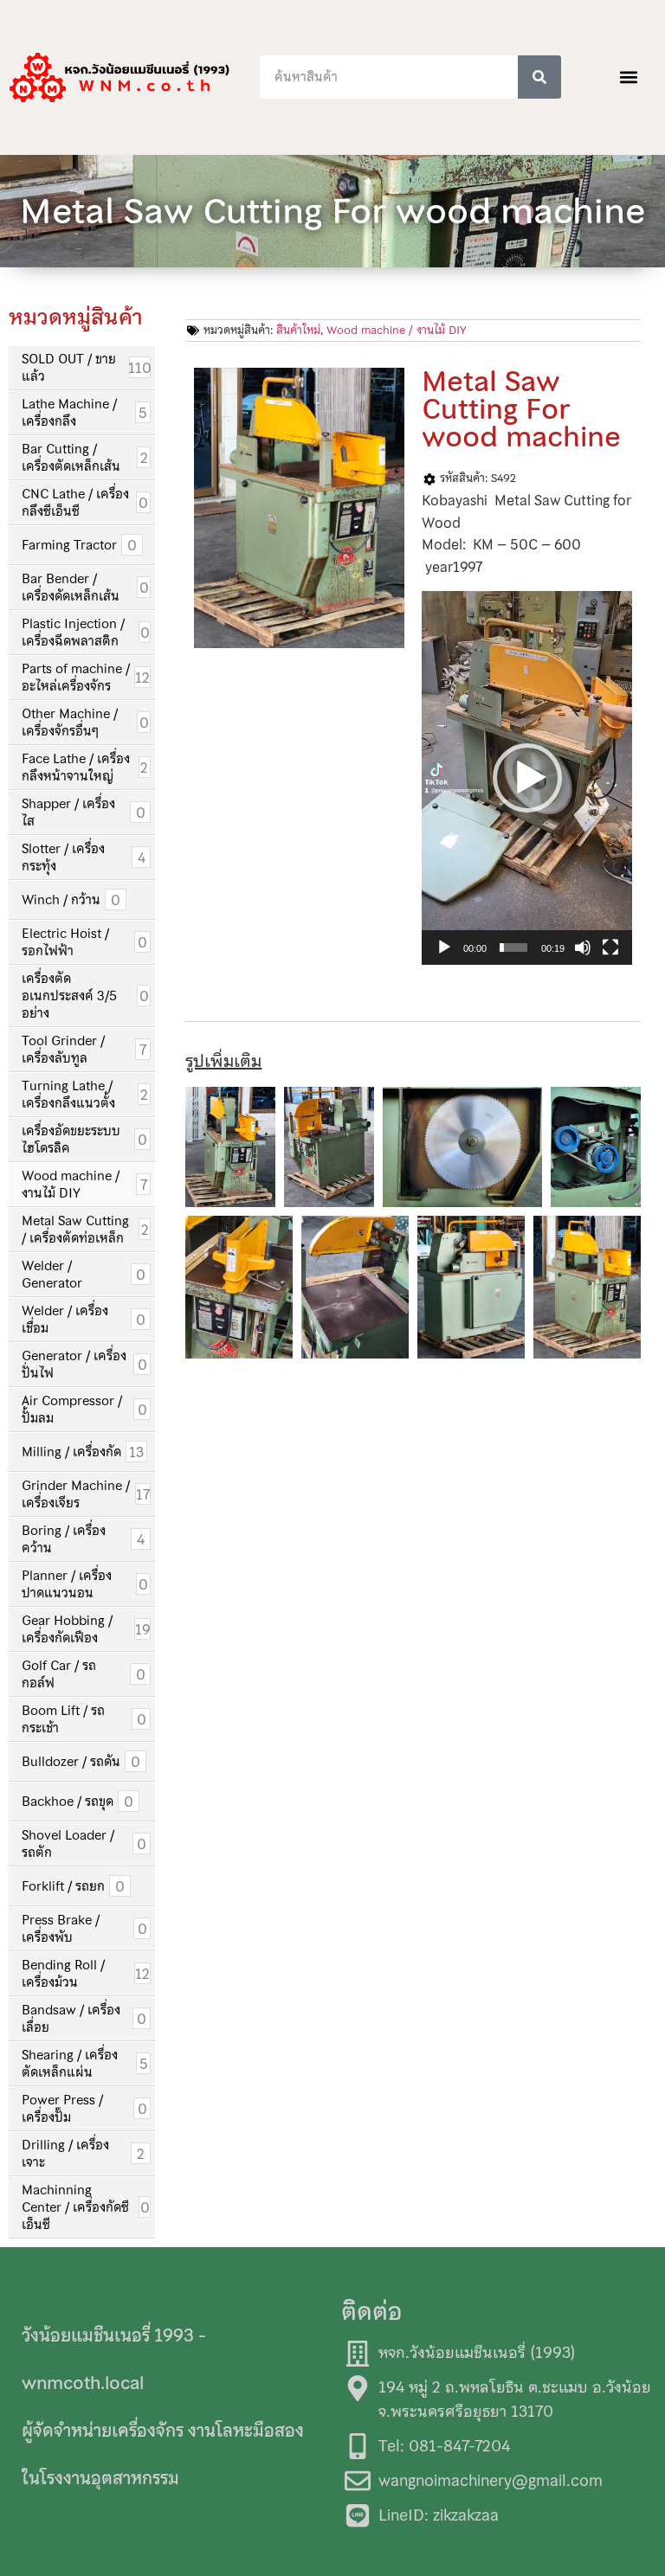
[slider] (513, 948)
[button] (629, 77)
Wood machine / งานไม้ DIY (396, 330)
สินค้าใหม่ (298, 330)
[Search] (539, 77)
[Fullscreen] (610, 948)
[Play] (444, 948)
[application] (527, 778)
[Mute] (583, 948)
